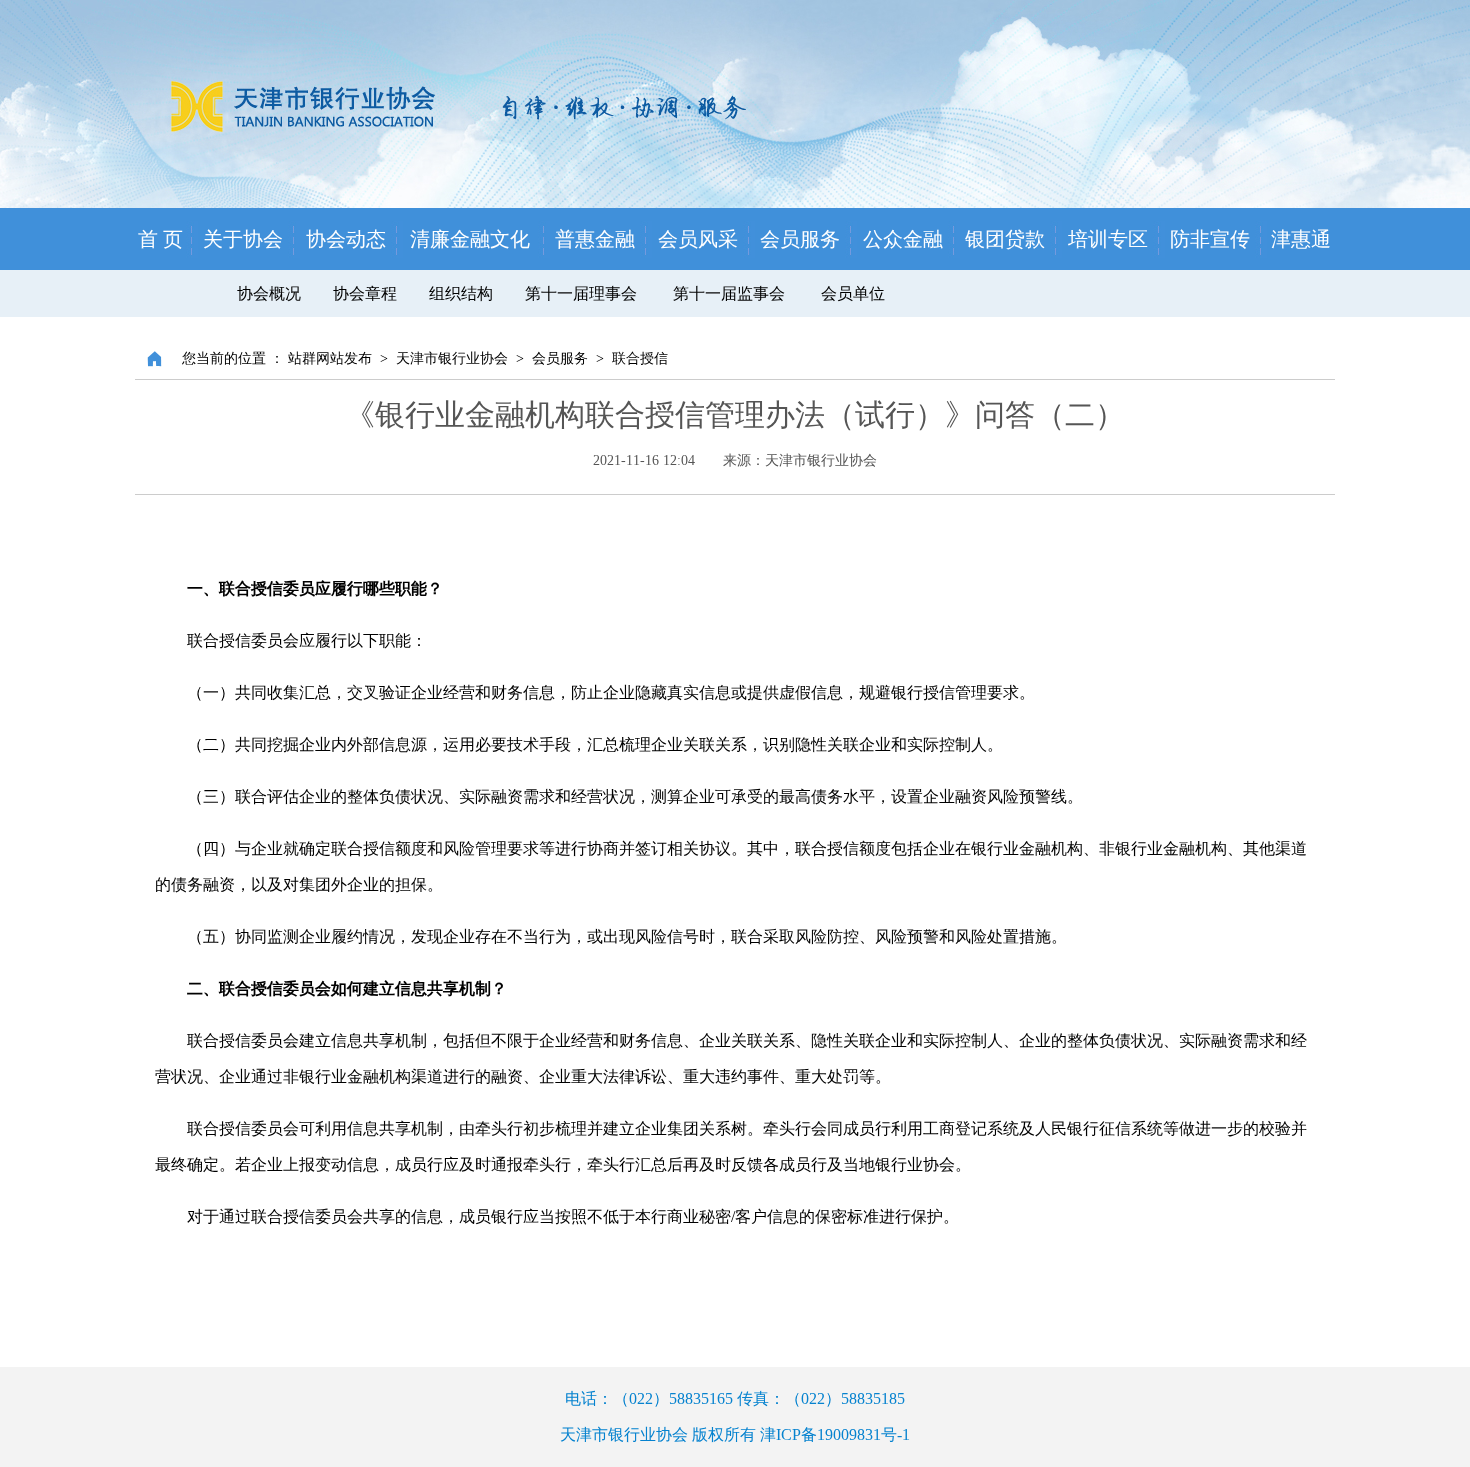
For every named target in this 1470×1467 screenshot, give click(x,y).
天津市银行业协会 (452, 358)
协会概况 (269, 293)
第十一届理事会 (581, 293)
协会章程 (365, 293)
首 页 (160, 239)
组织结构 (461, 293)
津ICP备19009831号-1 (835, 1434)
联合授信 (640, 358)
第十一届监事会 (731, 293)
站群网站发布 (330, 358)
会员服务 (560, 358)
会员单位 (853, 293)
